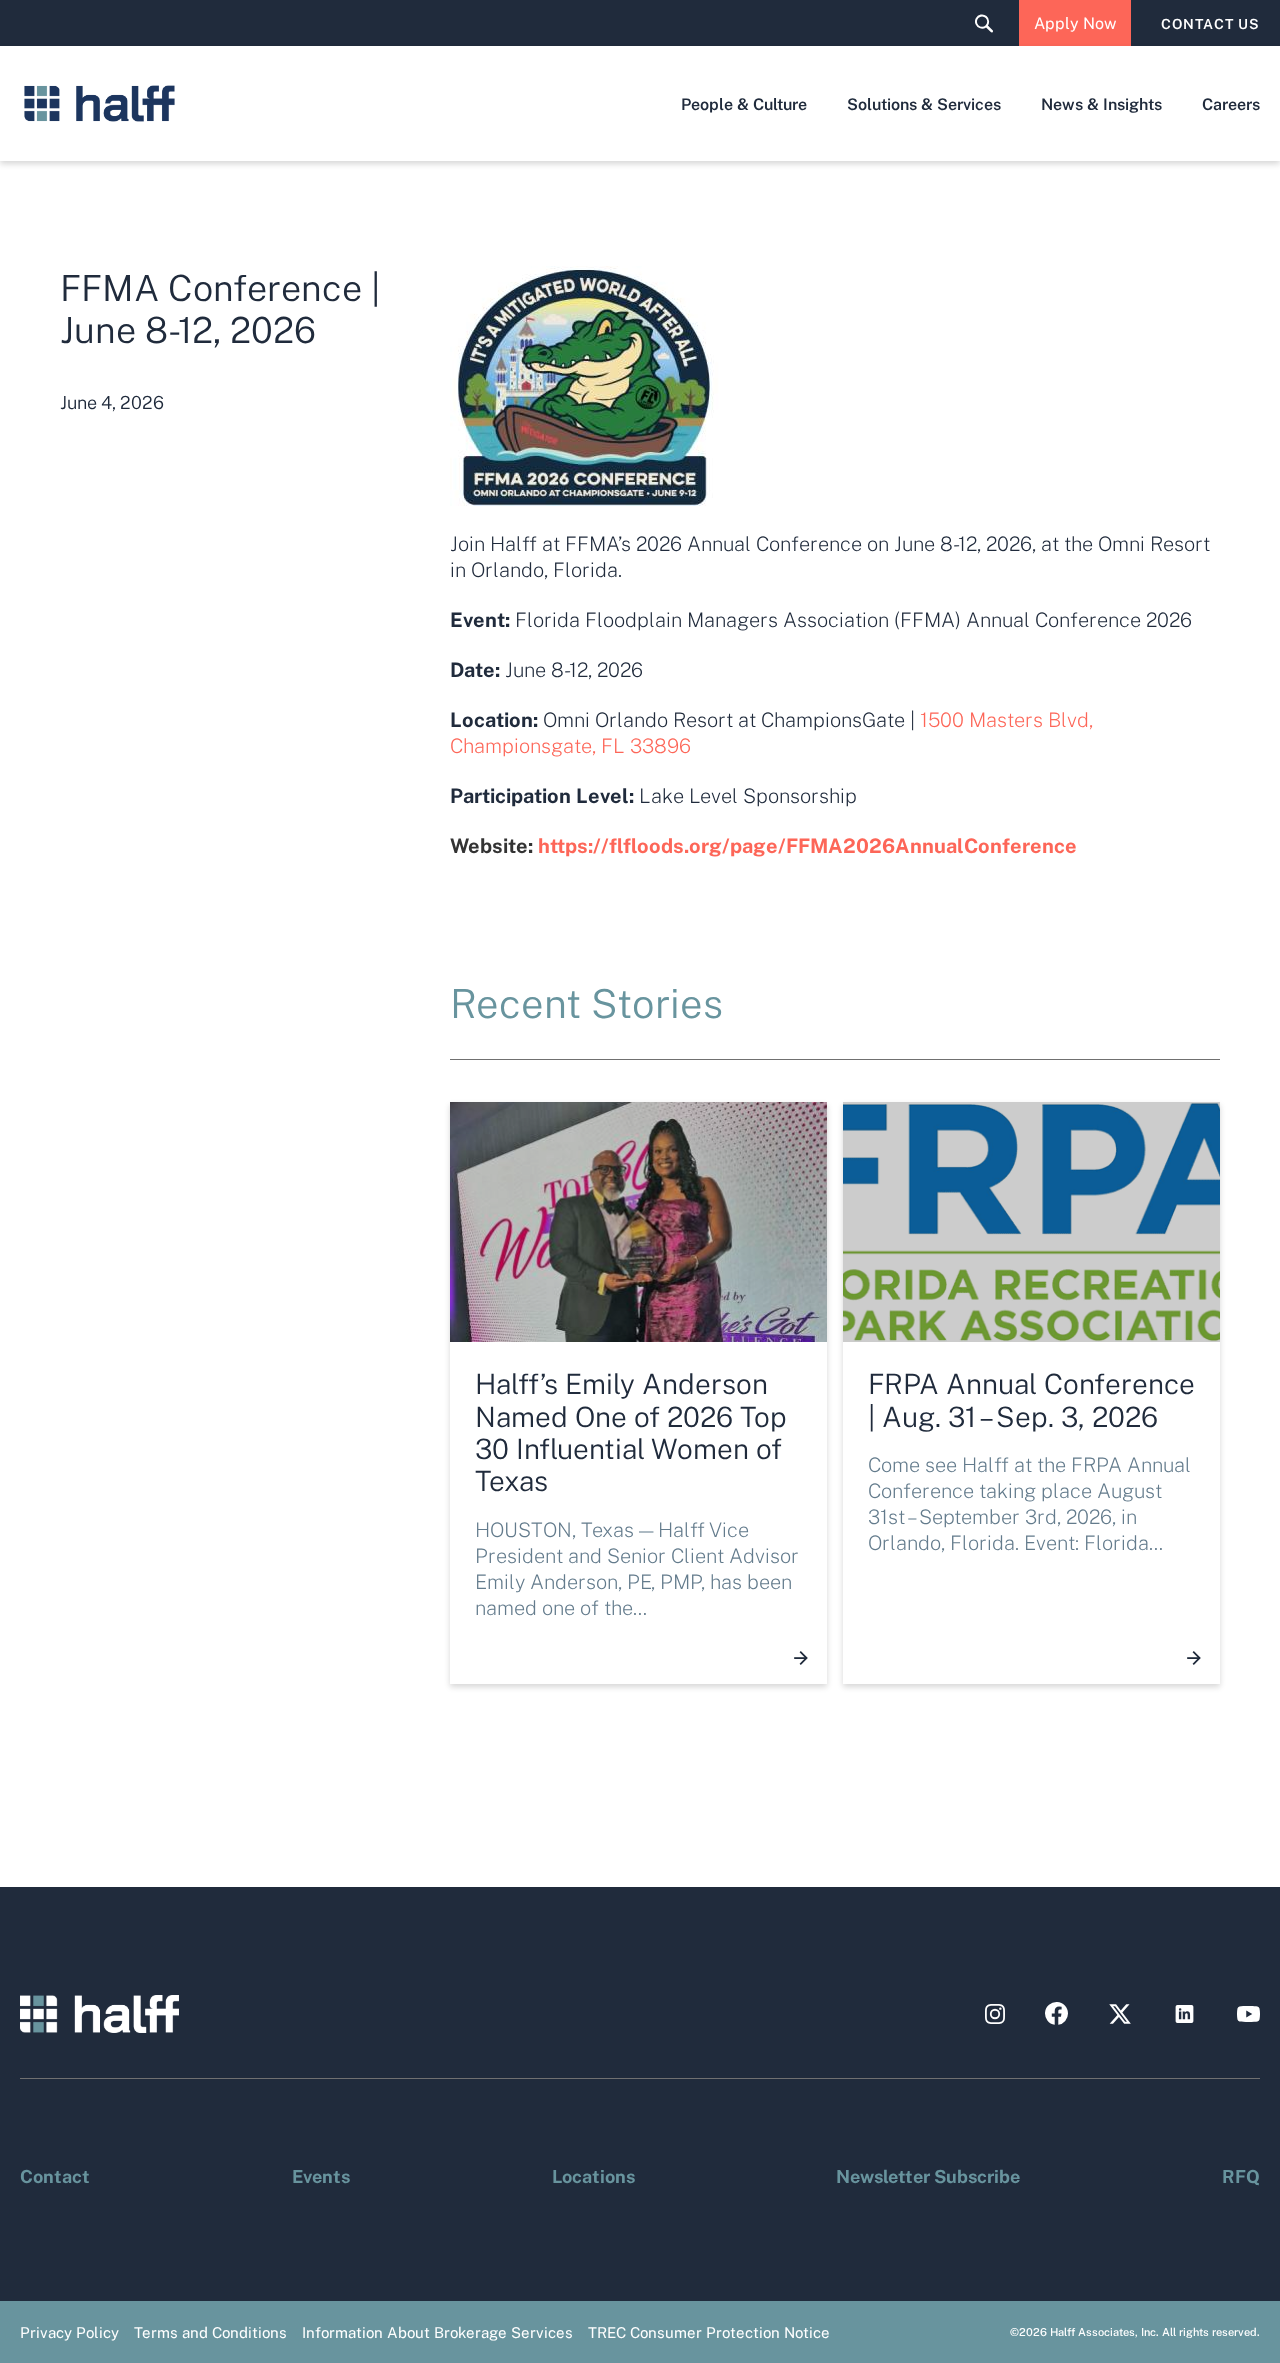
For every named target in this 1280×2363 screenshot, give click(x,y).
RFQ (1241, 2175)
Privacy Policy (69, 2332)
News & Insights (1101, 103)
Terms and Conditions (210, 2332)
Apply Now (1075, 22)
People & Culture (744, 103)
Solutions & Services (924, 103)
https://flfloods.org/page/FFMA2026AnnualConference (807, 844)
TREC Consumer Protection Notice (709, 2332)
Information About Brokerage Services (437, 2332)
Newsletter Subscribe (928, 2175)
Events (321, 2175)
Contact (55, 2175)
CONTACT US (1210, 23)
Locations (593, 2175)
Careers (1231, 103)
